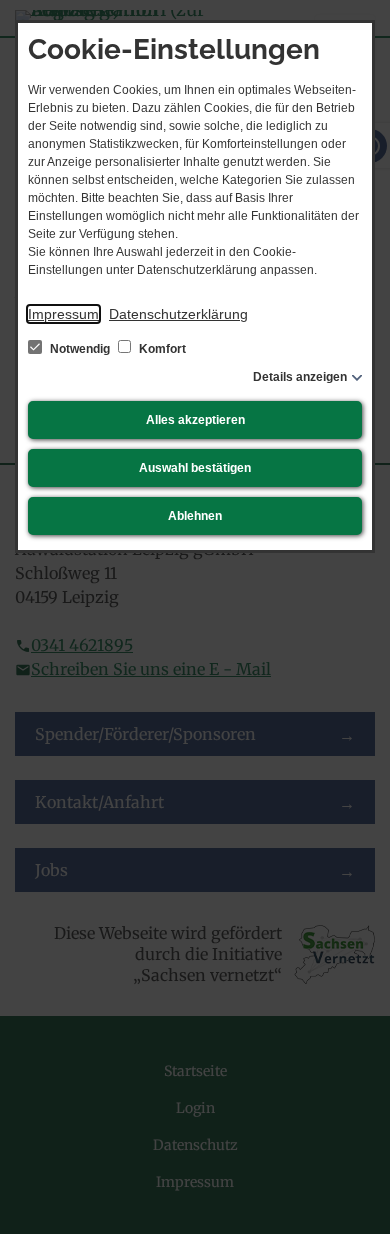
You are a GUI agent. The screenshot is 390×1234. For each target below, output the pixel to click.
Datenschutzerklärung (178, 314)
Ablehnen (195, 516)
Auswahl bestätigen (195, 468)
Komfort (161, 349)
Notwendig (80, 349)
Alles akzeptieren (195, 420)
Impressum (63, 314)
